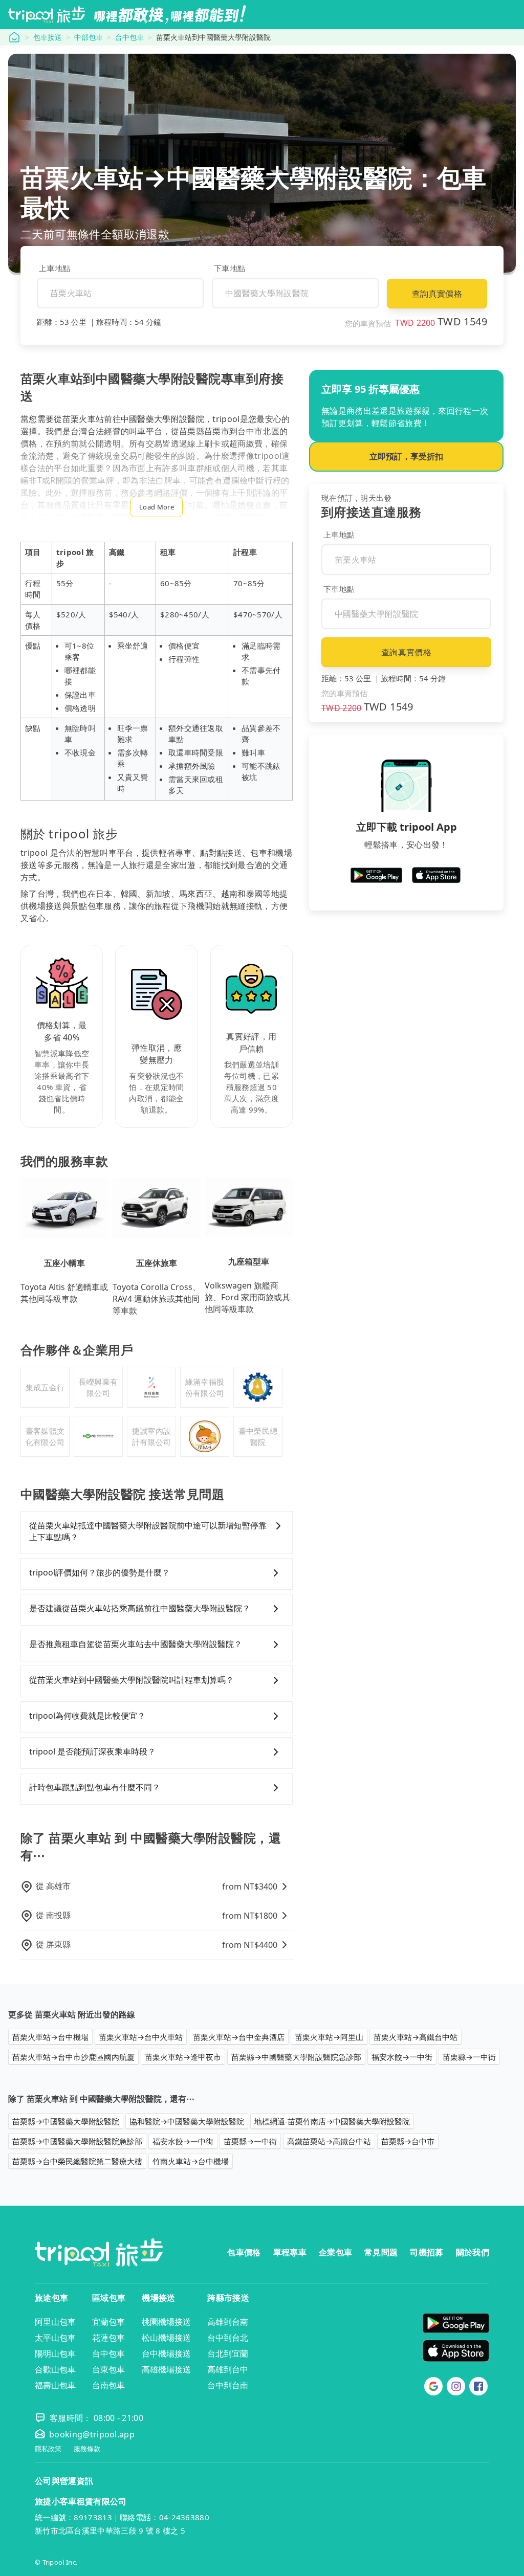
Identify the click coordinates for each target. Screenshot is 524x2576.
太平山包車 (55, 2338)
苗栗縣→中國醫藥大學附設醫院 (66, 2121)
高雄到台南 (228, 2322)
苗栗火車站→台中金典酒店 (239, 2037)
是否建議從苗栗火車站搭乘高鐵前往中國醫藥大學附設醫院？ (140, 1608)
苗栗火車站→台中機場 (50, 2037)
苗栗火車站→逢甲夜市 (183, 2057)
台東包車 (108, 2369)
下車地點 (230, 268)
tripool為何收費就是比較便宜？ (87, 1716)
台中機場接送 (166, 2353)
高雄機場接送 (166, 2369)
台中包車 (129, 37)
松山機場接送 (166, 2338)
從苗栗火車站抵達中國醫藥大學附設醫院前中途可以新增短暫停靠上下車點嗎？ (148, 1531)
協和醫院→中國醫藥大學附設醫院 (187, 2121)
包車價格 (244, 2252)
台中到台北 (228, 2338)
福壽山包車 (55, 2385)
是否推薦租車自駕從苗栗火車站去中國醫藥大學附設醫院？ (136, 1644)
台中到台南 (228, 2385)
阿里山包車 (55, 2322)
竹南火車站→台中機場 (191, 2161)
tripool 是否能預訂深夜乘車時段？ (92, 1751)
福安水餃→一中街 (402, 2057)
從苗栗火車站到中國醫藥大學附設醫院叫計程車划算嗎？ (132, 1680)
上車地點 (54, 268)
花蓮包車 (108, 2338)
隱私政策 (48, 2449)
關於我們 (473, 2252)
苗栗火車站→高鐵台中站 (416, 2037)
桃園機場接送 (166, 2322)
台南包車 (108, 2385)
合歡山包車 (55, 2369)
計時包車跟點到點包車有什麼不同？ (95, 1787)
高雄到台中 (228, 2369)
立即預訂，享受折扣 (406, 456)
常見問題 (381, 2252)
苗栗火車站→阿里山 (329, 2037)
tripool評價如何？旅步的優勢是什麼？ (100, 1572)
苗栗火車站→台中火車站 (141, 2037)
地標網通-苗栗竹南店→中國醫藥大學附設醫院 (332, 2121)
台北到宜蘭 (228, 2353)
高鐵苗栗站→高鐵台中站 (329, 2141)
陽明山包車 (55, 2353)
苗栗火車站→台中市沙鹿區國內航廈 (73, 2057)
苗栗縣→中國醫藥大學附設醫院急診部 (296, 2057)
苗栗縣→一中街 (469, 2057)
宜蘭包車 (108, 2322)
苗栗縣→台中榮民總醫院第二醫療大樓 (77, 2161)
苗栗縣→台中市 (408, 2141)
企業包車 (335, 2252)
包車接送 (48, 37)
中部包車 (89, 37)
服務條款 (87, 2449)
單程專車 (290, 2252)
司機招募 (427, 2252)
